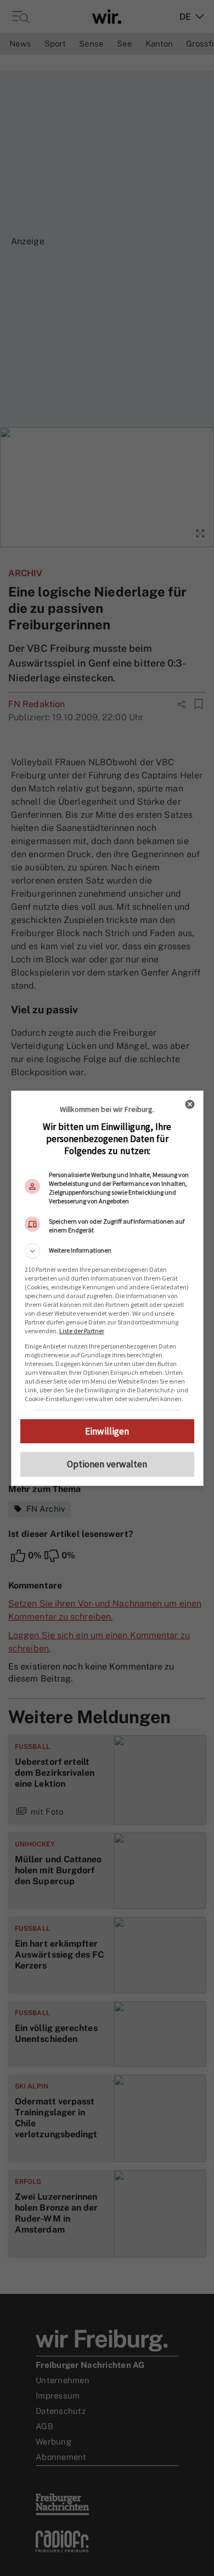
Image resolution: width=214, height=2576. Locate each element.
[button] (107, 1251)
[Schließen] (190, 1104)
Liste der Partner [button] (82, 1331)
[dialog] (107, 1288)
